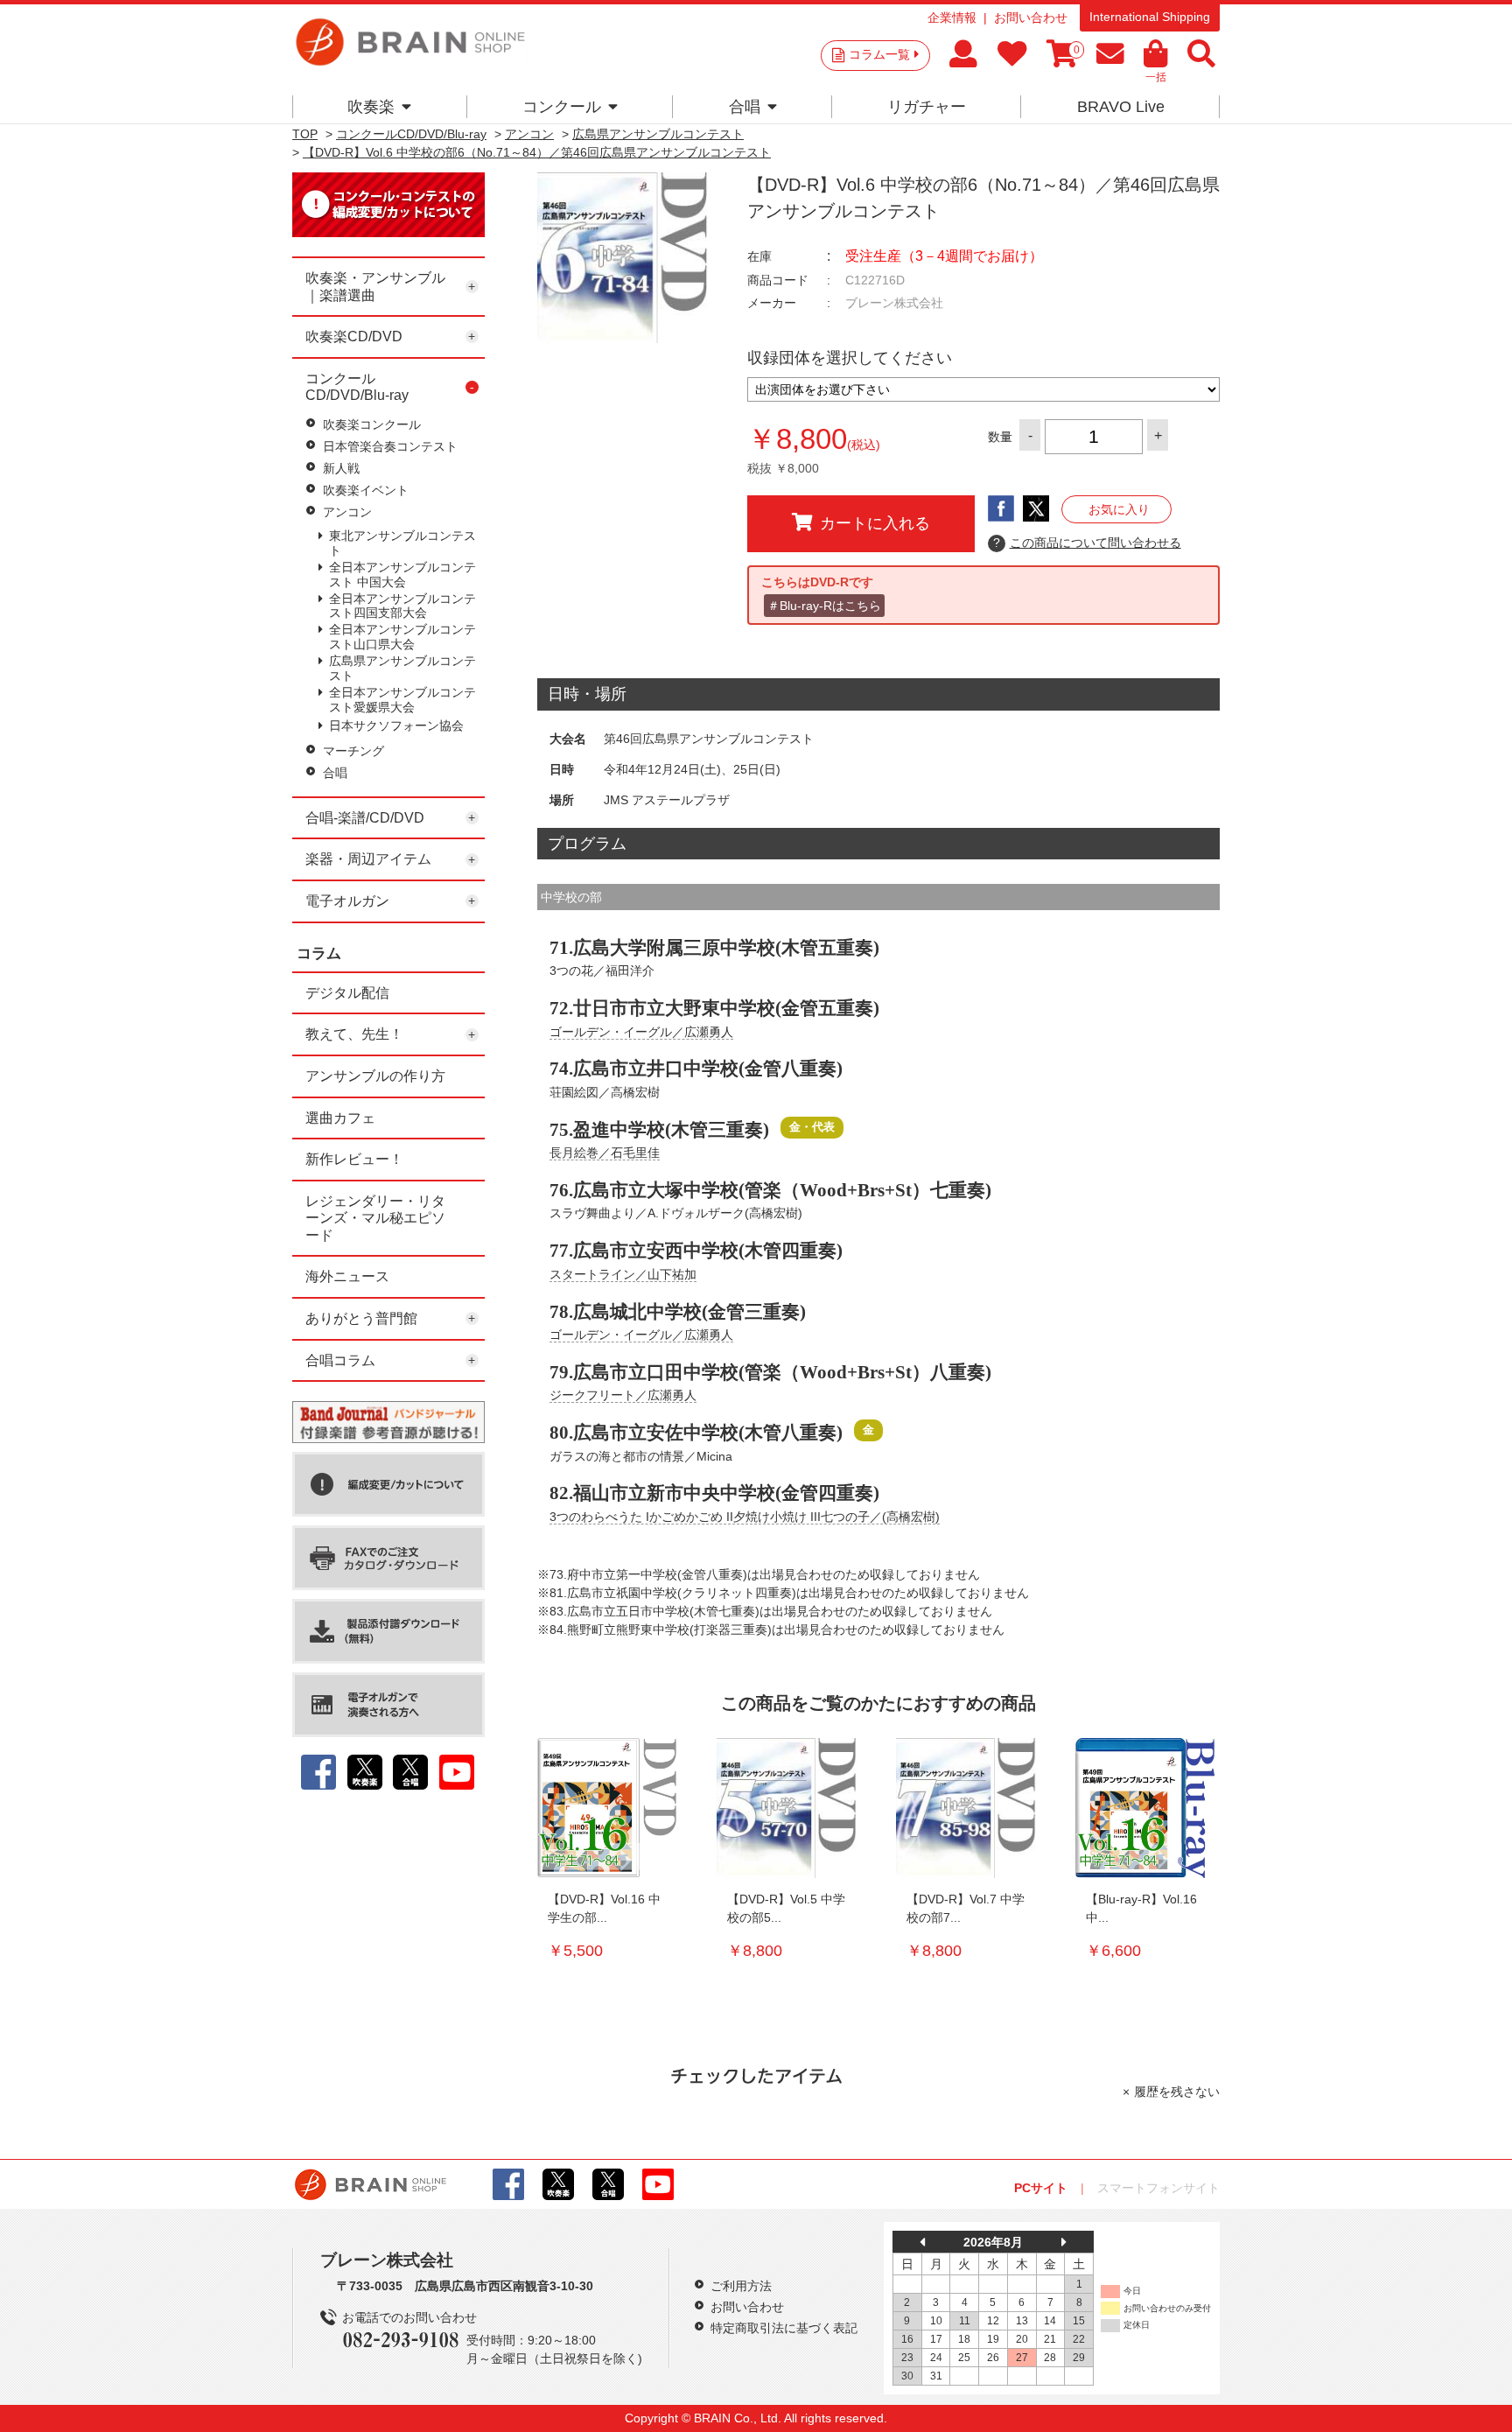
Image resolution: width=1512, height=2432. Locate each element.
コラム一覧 (879, 54)
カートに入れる (875, 523)
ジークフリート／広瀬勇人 (623, 1395)
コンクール (562, 107)
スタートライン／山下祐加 (623, 1274)
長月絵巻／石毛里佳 (605, 1153)
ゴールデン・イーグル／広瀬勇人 (641, 1032)
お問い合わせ (1031, 18)
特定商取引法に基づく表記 (784, 2328)
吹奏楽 (371, 107)
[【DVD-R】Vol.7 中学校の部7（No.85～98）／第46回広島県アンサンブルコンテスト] (966, 1808)
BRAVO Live (1121, 107)
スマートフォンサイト (1158, 2188)
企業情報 (952, 18)
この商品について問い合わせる (1087, 543)
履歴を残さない (1177, 2092)
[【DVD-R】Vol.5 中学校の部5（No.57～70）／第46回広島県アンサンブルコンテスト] (787, 1808)
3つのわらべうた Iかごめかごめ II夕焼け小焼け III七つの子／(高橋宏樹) (745, 1517)
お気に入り (1119, 509)
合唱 (745, 107)
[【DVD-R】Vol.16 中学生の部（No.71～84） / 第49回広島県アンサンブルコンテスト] (607, 1808)
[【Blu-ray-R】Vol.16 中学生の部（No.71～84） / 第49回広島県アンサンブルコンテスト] (1145, 1808)
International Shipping (1150, 17)
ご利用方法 (741, 2286)
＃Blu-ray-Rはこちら (824, 606)
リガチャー (927, 107)
